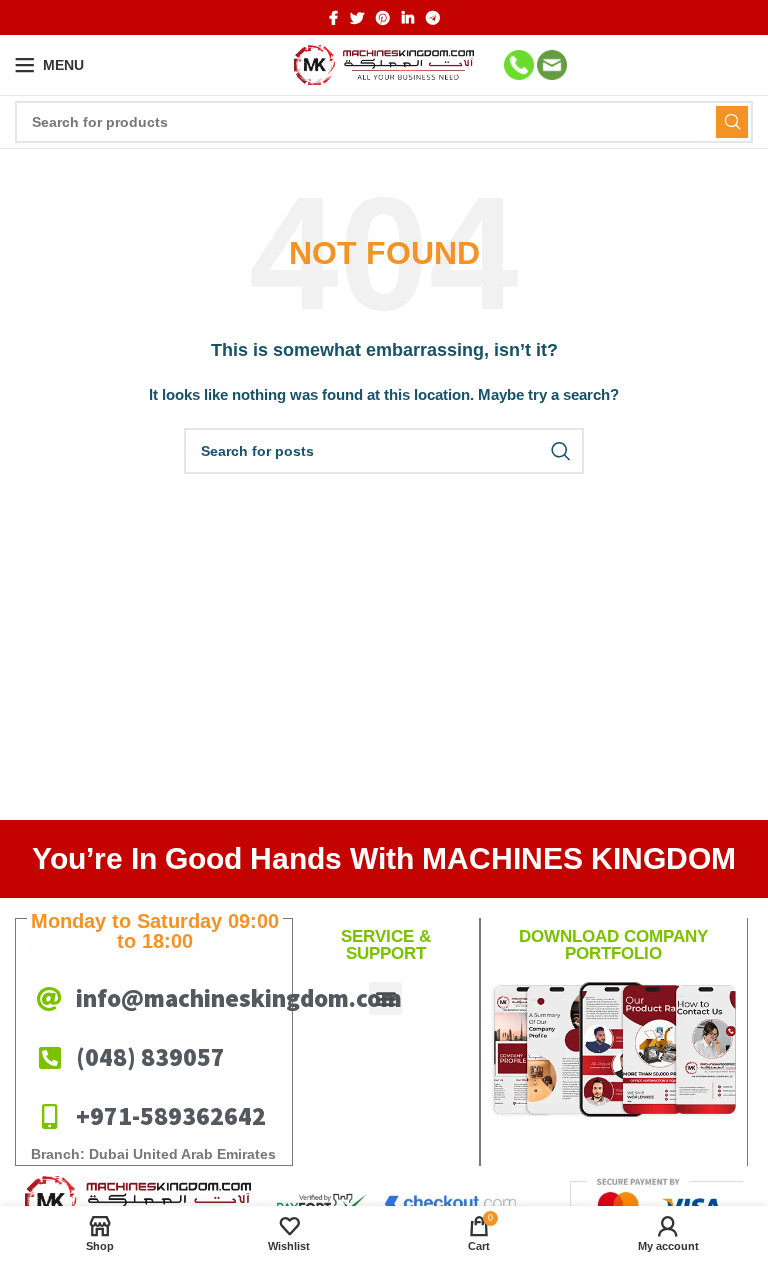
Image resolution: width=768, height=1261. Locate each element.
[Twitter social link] (357, 18)
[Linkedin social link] (408, 18)
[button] (385, 998)
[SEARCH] (732, 122)
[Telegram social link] (433, 18)
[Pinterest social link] (383, 18)
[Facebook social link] (333, 18)
